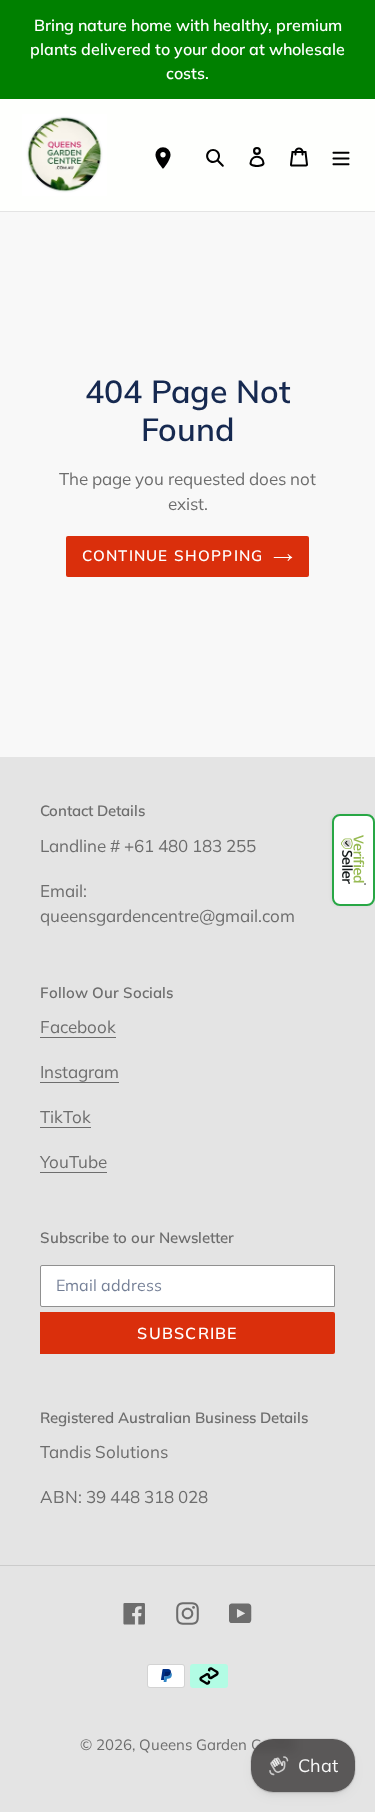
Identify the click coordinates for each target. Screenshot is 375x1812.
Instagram (79, 1071)
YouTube (73, 1161)
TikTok (65, 1116)
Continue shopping (173, 555)
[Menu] (341, 154)
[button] (353, 860)
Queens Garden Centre (217, 1744)
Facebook (78, 1026)
